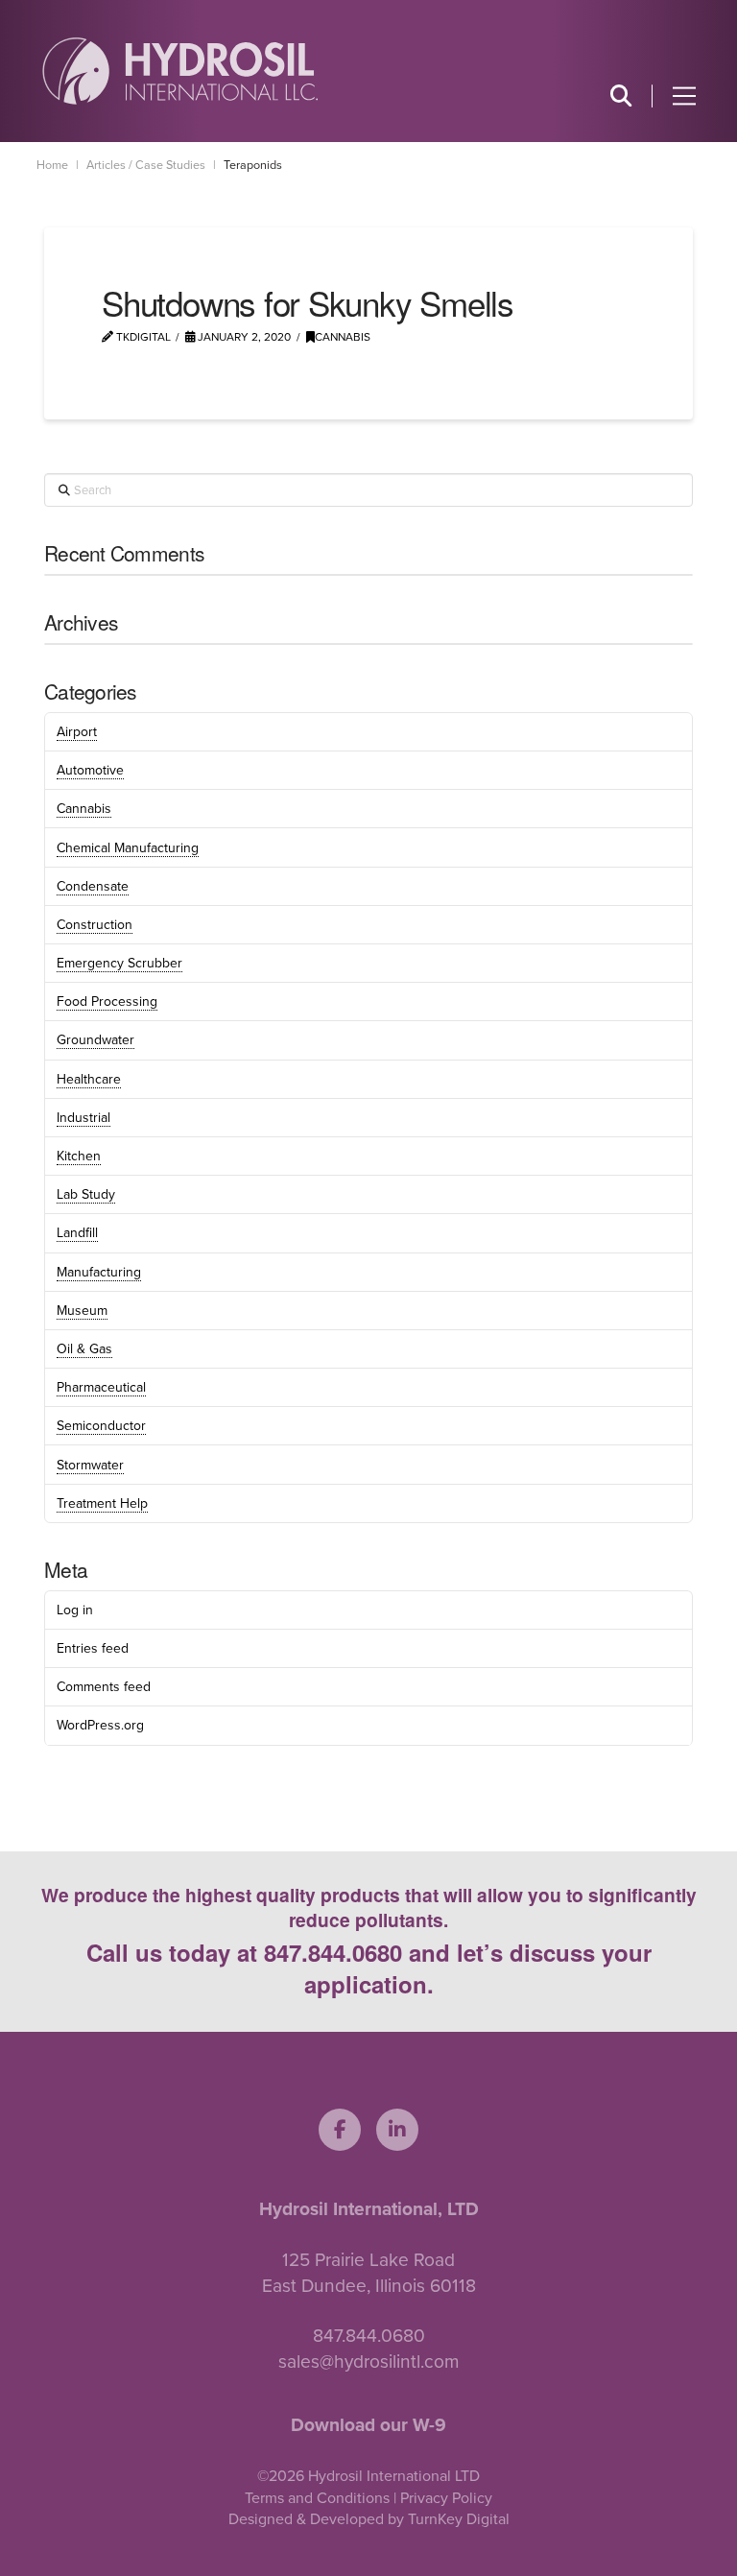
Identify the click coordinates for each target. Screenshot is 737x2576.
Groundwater (95, 1040)
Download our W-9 (368, 2425)
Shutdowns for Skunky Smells (308, 302)
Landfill (77, 1233)
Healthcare (89, 1079)
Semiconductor (101, 1426)
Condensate (93, 886)
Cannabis (343, 337)
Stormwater (90, 1465)
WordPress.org (100, 1725)
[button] (620, 95)
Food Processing (107, 1002)
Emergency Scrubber (119, 963)
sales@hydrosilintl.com (369, 2361)
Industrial (83, 1118)
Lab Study (86, 1194)
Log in (75, 1610)
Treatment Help (102, 1503)
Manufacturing (99, 1272)
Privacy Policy (446, 2498)
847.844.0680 (333, 1952)
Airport (77, 732)
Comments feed (104, 1687)
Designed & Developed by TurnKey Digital (369, 2519)
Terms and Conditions (317, 2498)
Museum (82, 1311)
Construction (95, 925)
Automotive (90, 770)
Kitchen (79, 1156)
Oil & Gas (84, 1349)
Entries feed (93, 1648)
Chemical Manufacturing (128, 848)
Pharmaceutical (101, 1387)
